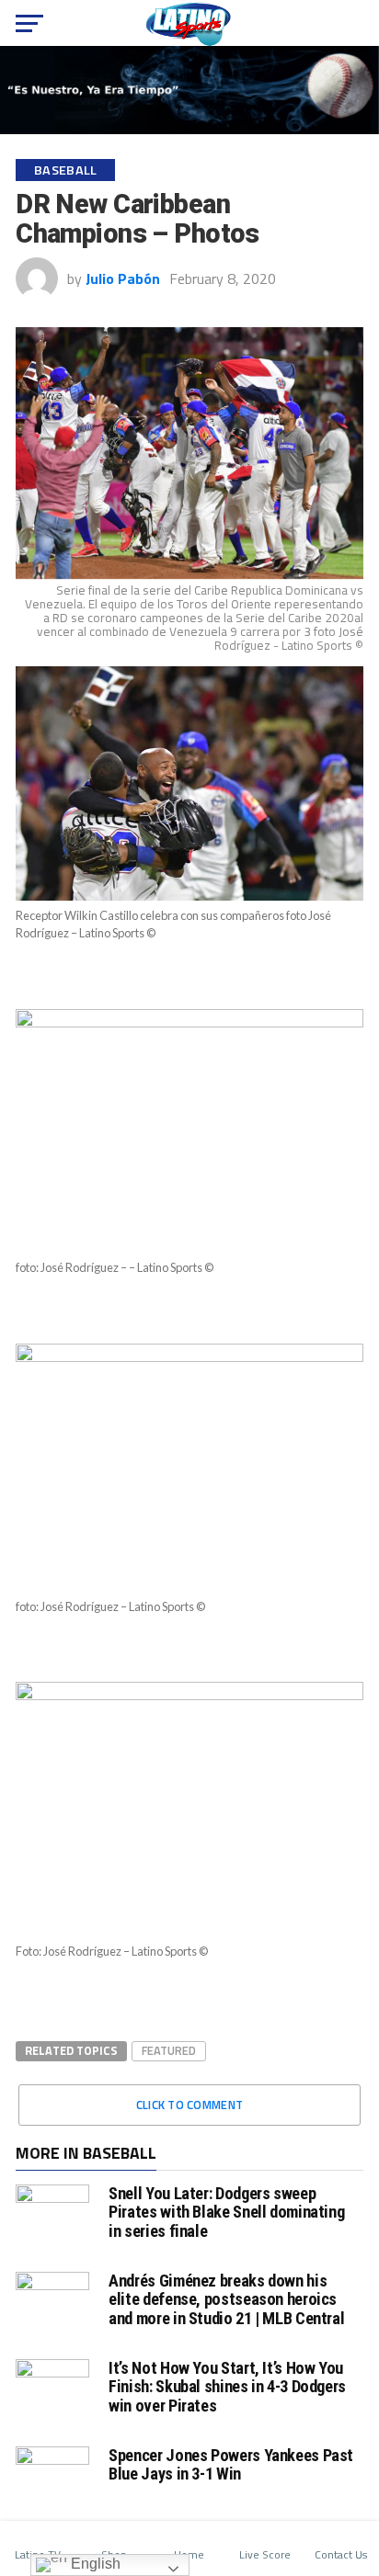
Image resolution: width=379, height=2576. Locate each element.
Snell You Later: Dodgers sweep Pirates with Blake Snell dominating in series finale (226, 2212)
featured (169, 2050)
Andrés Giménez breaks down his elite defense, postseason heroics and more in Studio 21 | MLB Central (226, 2299)
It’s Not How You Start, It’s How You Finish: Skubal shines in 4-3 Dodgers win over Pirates (227, 2386)
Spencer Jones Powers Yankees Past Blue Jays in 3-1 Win (231, 2464)
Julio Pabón (123, 278)
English (94, 2564)
